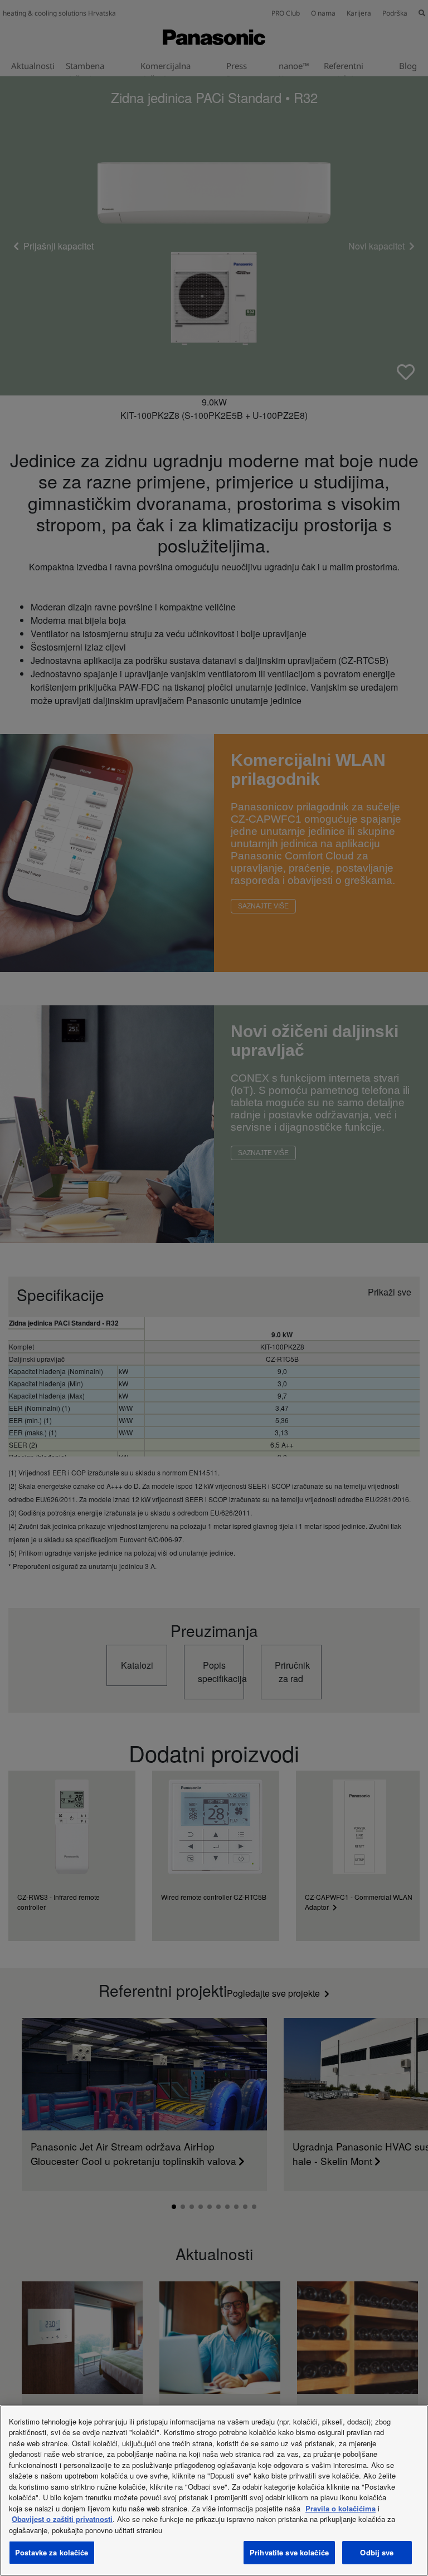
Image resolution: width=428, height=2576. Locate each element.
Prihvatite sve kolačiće (289, 2552)
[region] (214, 2491)
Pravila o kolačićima (341, 2508)
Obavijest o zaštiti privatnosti (62, 2519)
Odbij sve (377, 2552)
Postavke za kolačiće (52, 2552)
